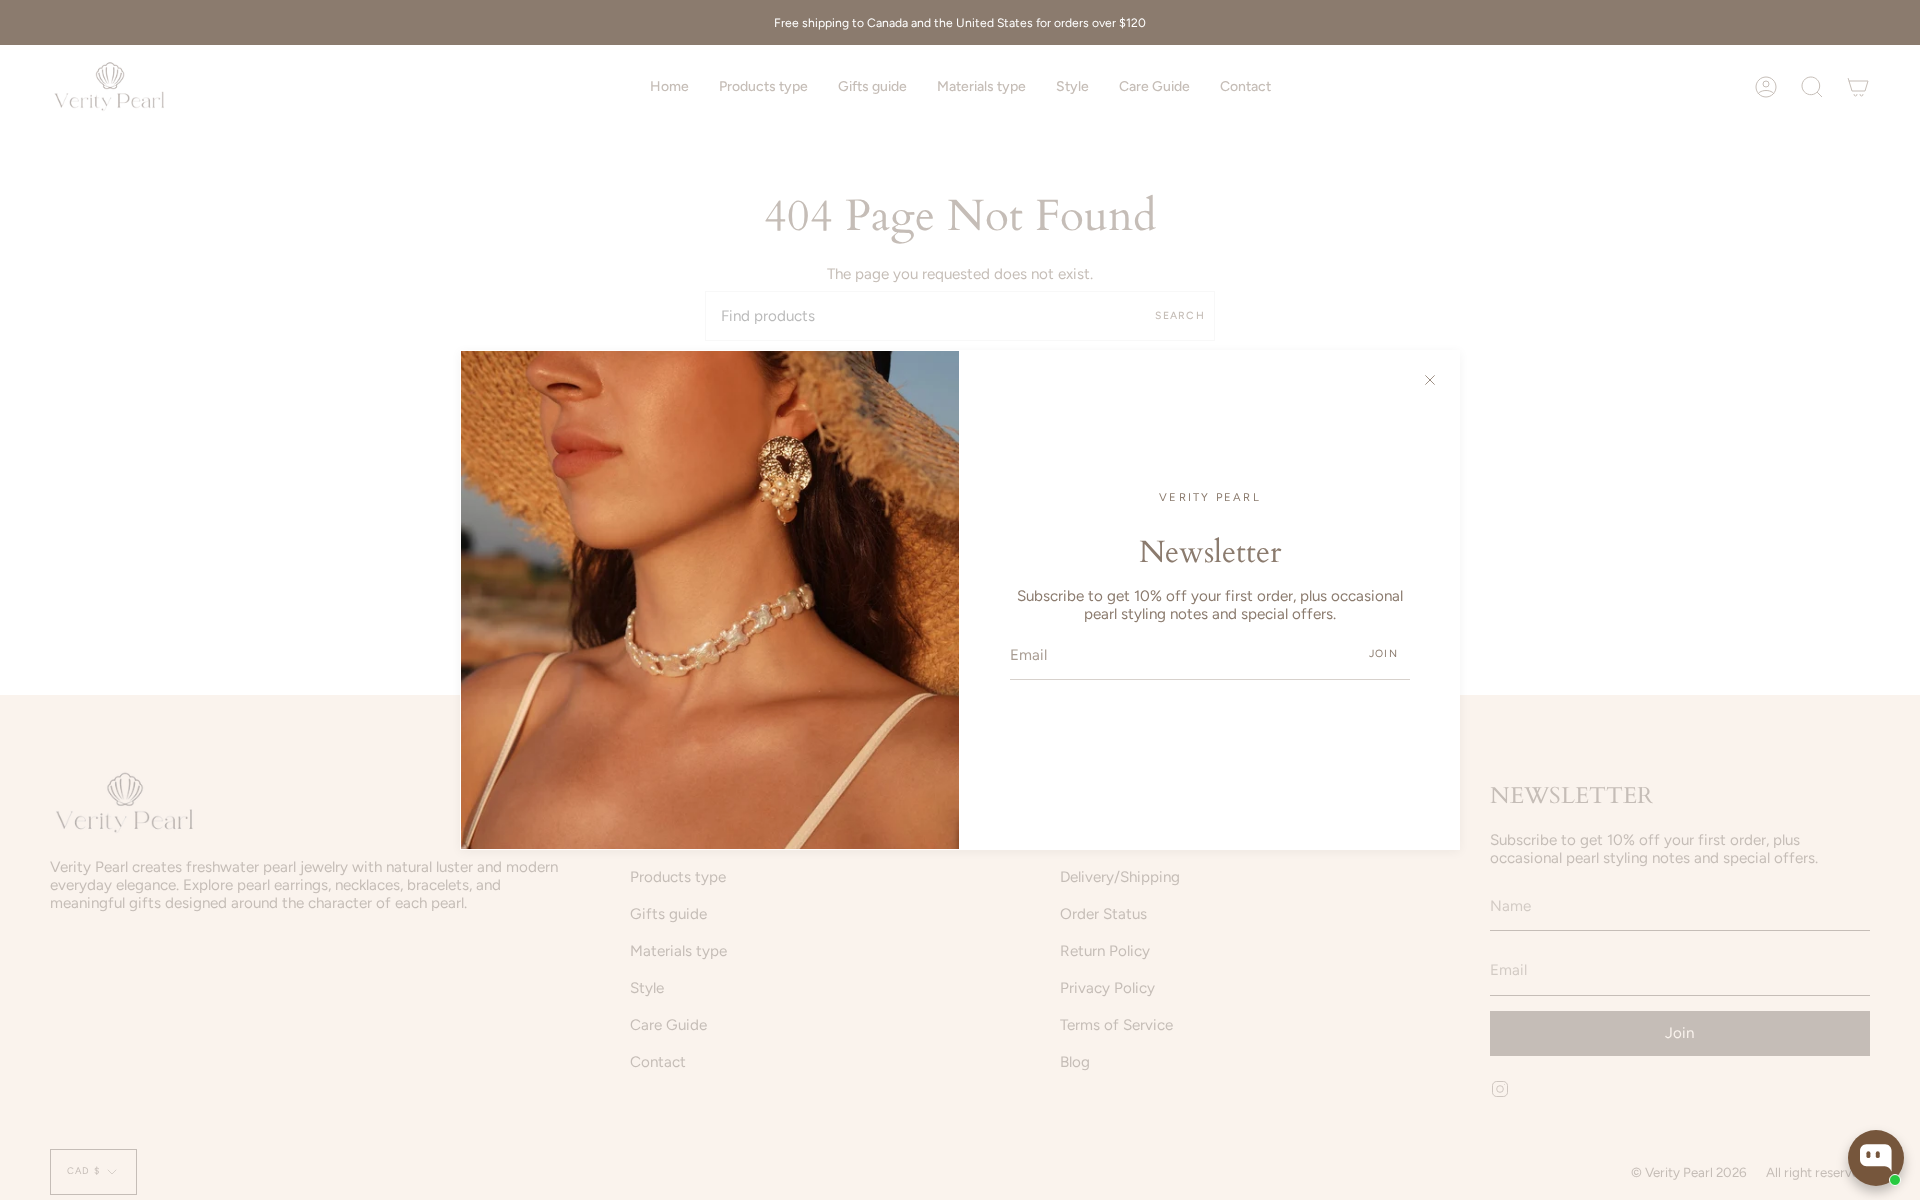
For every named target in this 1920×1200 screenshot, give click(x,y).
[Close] (1430, 380)
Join (1383, 653)
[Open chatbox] (1876, 1158)
